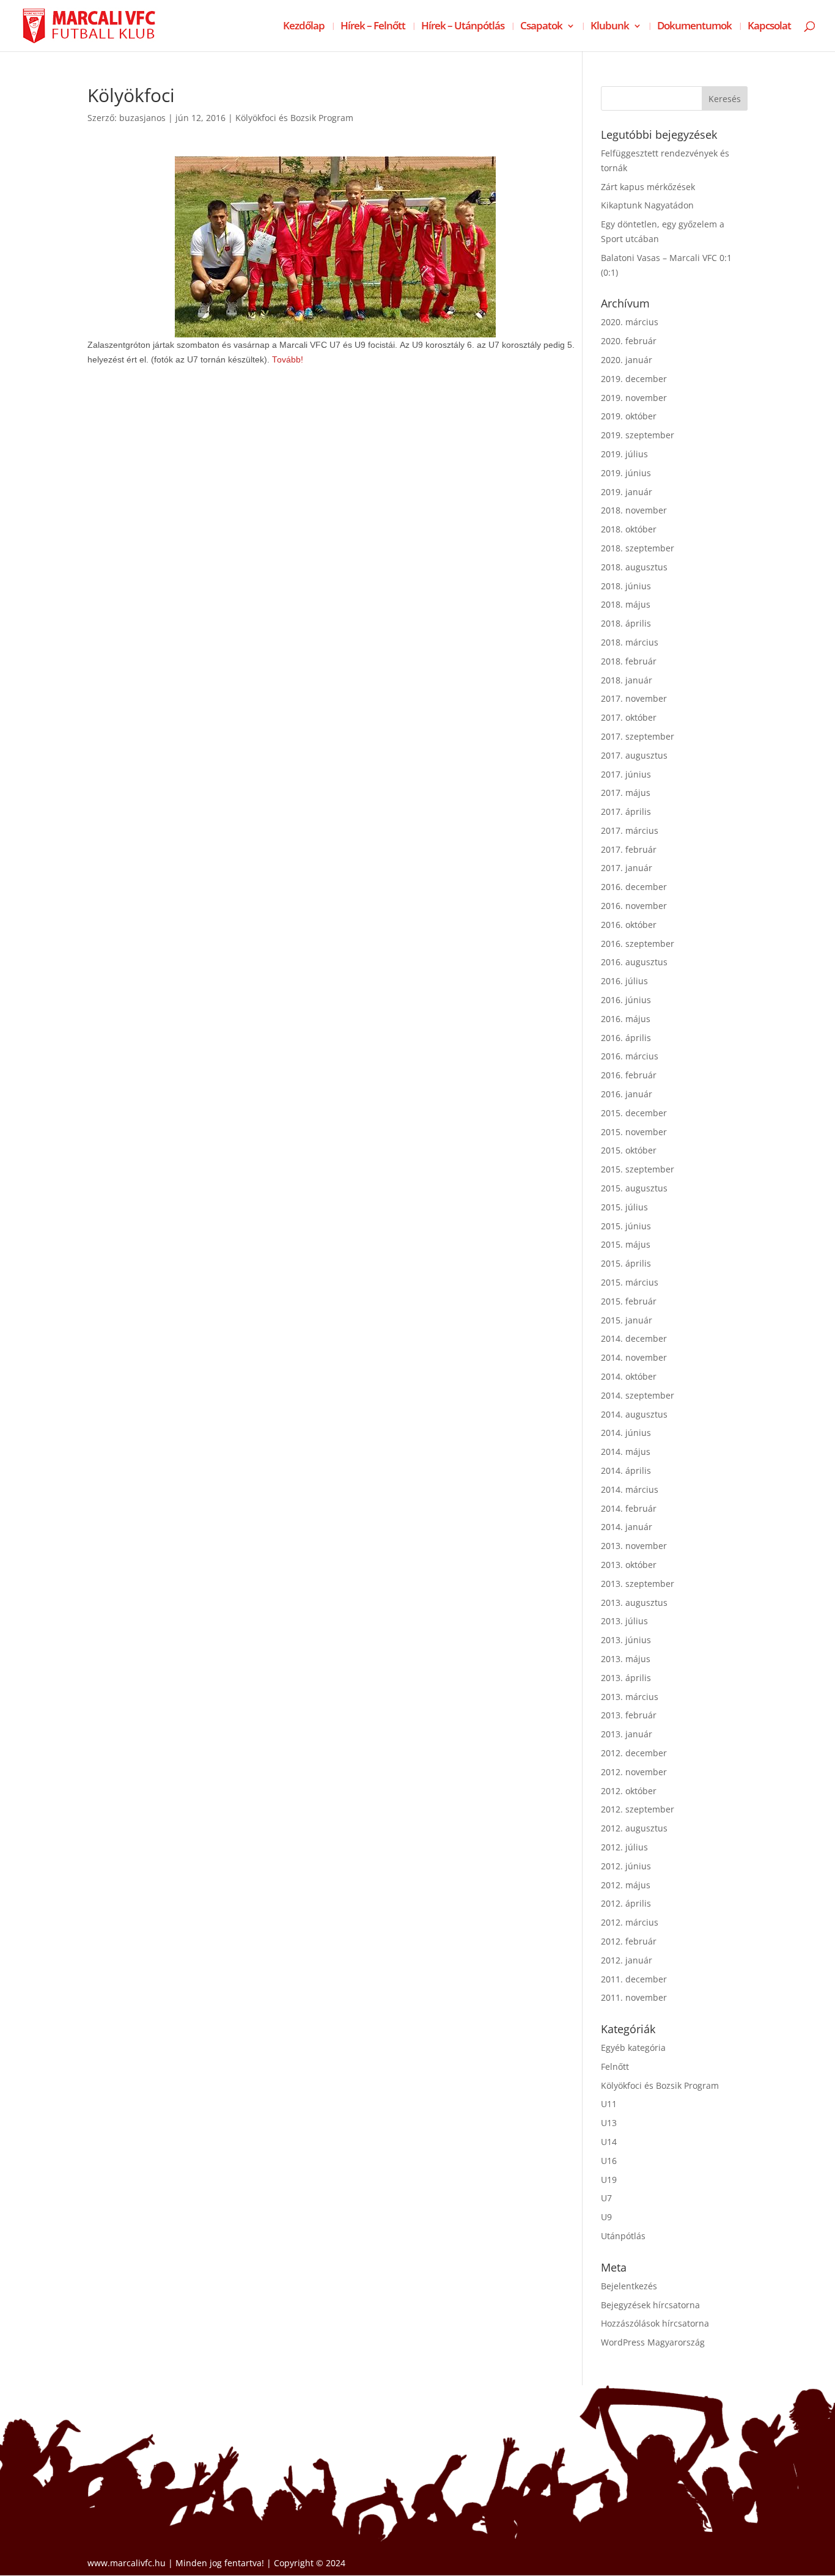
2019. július (624, 454)
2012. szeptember (638, 1809)
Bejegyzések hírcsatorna (650, 2305)
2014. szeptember (638, 1395)
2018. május (626, 604)
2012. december (634, 1753)
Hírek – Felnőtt (373, 27)
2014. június (626, 1433)
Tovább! (288, 360)
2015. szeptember (638, 1169)
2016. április (626, 1038)
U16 (609, 2161)
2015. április (626, 1263)
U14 (609, 2142)
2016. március (630, 1056)
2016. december (634, 887)
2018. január (627, 680)
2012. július (624, 1847)
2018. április (626, 623)
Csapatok (541, 27)
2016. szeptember (638, 944)
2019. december (634, 379)
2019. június (626, 473)
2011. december (634, 1979)
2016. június (626, 1000)
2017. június (626, 774)
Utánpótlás (623, 2236)
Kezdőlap (304, 27)
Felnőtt (615, 2066)
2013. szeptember (638, 1584)
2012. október (629, 1791)
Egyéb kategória (633, 2048)
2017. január (627, 868)
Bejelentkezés (629, 2286)
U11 (609, 2104)
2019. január (627, 492)
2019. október (629, 416)
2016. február (629, 1075)
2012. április (626, 1903)
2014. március (630, 1489)
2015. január (627, 1320)
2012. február (629, 1941)
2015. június (626, 1226)
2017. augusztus (634, 755)
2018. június (626, 586)
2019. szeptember (638, 435)
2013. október (629, 1565)
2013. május (626, 1659)
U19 (609, 2180)
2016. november (634, 906)
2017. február (629, 849)
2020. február (629, 341)
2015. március (630, 1282)
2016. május (626, 1019)
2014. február (629, 1508)
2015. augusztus (634, 1188)
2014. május (626, 1452)
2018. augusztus (634, 567)
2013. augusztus (634, 1603)
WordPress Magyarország (653, 2342)
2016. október (629, 925)
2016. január (627, 1094)
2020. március (630, 322)
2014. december (634, 1338)
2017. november (634, 698)
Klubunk (610, 27)
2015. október (629, 1150)
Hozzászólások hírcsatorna (655, 2323)
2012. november (634, 1772)
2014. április (626, 1470)
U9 (606, 2217)
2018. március (630, 642)
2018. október (629, 529)
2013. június (626, 1640)
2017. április (626, 811)
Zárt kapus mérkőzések (648, 187)
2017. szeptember (638, 736)
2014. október (629, 1376)
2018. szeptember (638, 548)
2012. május (626, 1885)
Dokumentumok (694, 27)
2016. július (624, 981)
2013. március (630, 1697)
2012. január (627, 1960)
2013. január (627, 1734)
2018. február (629, 661)
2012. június (626, 1866)
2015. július (624, 1207)
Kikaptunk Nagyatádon (647, 205)
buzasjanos (142, 118)
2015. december (634, 1113)
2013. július (624, 1621)
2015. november (634, 1132)
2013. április (626, 1678)
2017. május (626, 793)
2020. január (627, 360)
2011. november (634, 1997)
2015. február (629, 1301)
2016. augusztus (634, 962)
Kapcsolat (769, 27)
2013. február (629, 1715)
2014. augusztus (634, 1414)
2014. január (627, 1527)
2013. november (634, 1546)
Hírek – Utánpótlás (463, 27)
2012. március (630, 1922)
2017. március (630, 830)
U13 (609, 2123)
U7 (606, 2198)
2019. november (634, 398)
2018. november (634, 510)
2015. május (626, 1244)
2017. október (629, 717)
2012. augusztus (634, 1828)
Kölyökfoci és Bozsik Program (294, 118)
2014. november (634, 1357)
